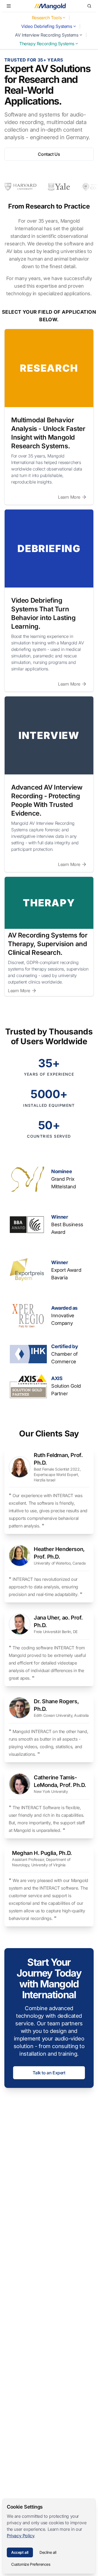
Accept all (20, 2552)
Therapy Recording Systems (47, 44)
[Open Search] (89, 6)
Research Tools (47, 18)
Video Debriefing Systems (47, 26)
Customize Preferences (31, 2564)
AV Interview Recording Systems (47, 35)
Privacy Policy (20, 2536)
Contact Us (49, 154)
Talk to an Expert (49, 2073)
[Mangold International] (49, 6)
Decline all (48, 2552)
